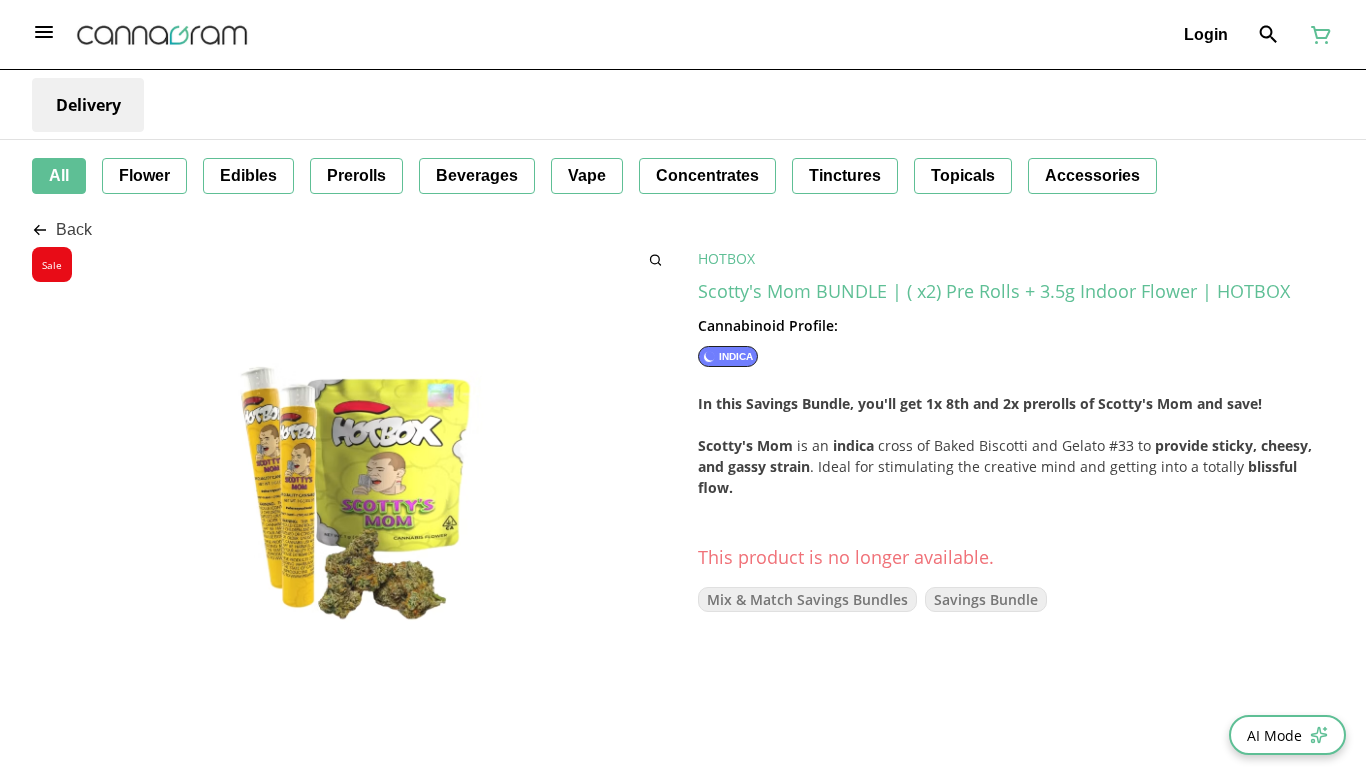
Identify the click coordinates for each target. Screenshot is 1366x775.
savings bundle (986, 599)
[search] (655, 259)
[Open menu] (44, 32)
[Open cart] (1317, 35)
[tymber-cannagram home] (162, 35)
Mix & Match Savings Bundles (807, 599)
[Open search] (1268, 35)
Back (74, 229)
